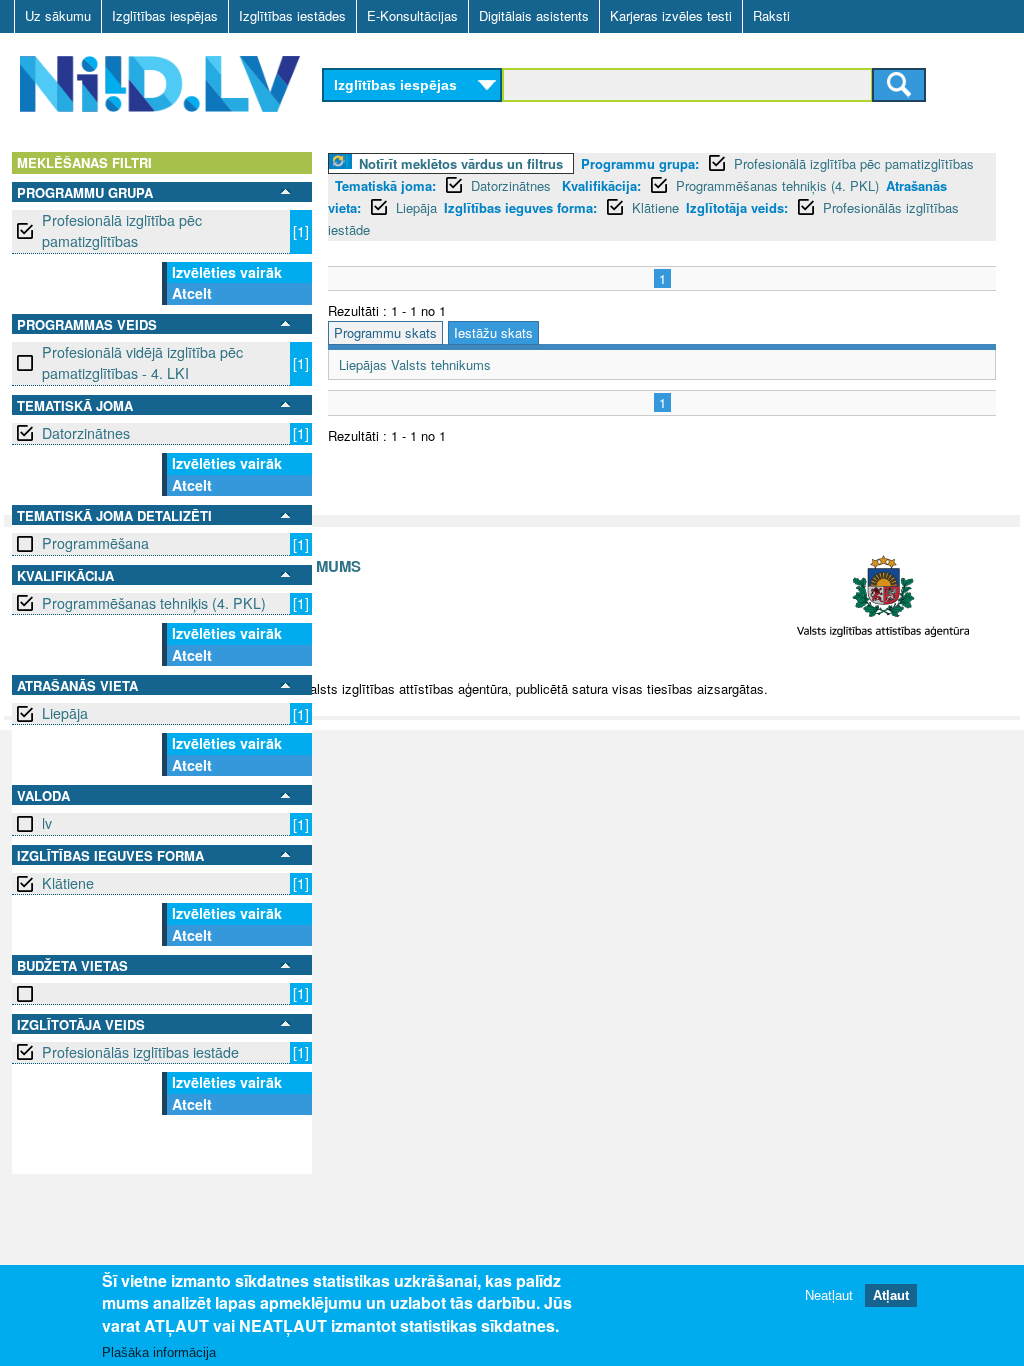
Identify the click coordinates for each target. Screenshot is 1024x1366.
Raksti (771, 15)
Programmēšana (95, 543)
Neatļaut (829, 1295)
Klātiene (68, 883)
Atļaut (891, 1295)
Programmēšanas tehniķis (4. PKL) (154, 603)
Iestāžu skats (493, 332)
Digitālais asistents (534, 15)
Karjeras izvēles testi (671, 15)
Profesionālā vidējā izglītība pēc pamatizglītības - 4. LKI (142, 362)
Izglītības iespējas (165, 15)
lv (47, 823)
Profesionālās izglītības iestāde (140, 1052)
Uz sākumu (58, 15)
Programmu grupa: (640, 163)
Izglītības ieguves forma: (520, 207)
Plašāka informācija (159, 1352)
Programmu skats (385, 332)
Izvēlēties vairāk (227, 272)
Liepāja (65, 713)
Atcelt (192, 293)
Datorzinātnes (86, 433)
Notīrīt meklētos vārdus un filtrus (461, 163)
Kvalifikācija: (601, 185)
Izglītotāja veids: (737, 207)
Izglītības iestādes (292, 15)
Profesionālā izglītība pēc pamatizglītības (122, 230)
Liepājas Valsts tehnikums (415, 364)
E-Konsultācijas (412, 15)
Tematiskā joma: (385, 185)
